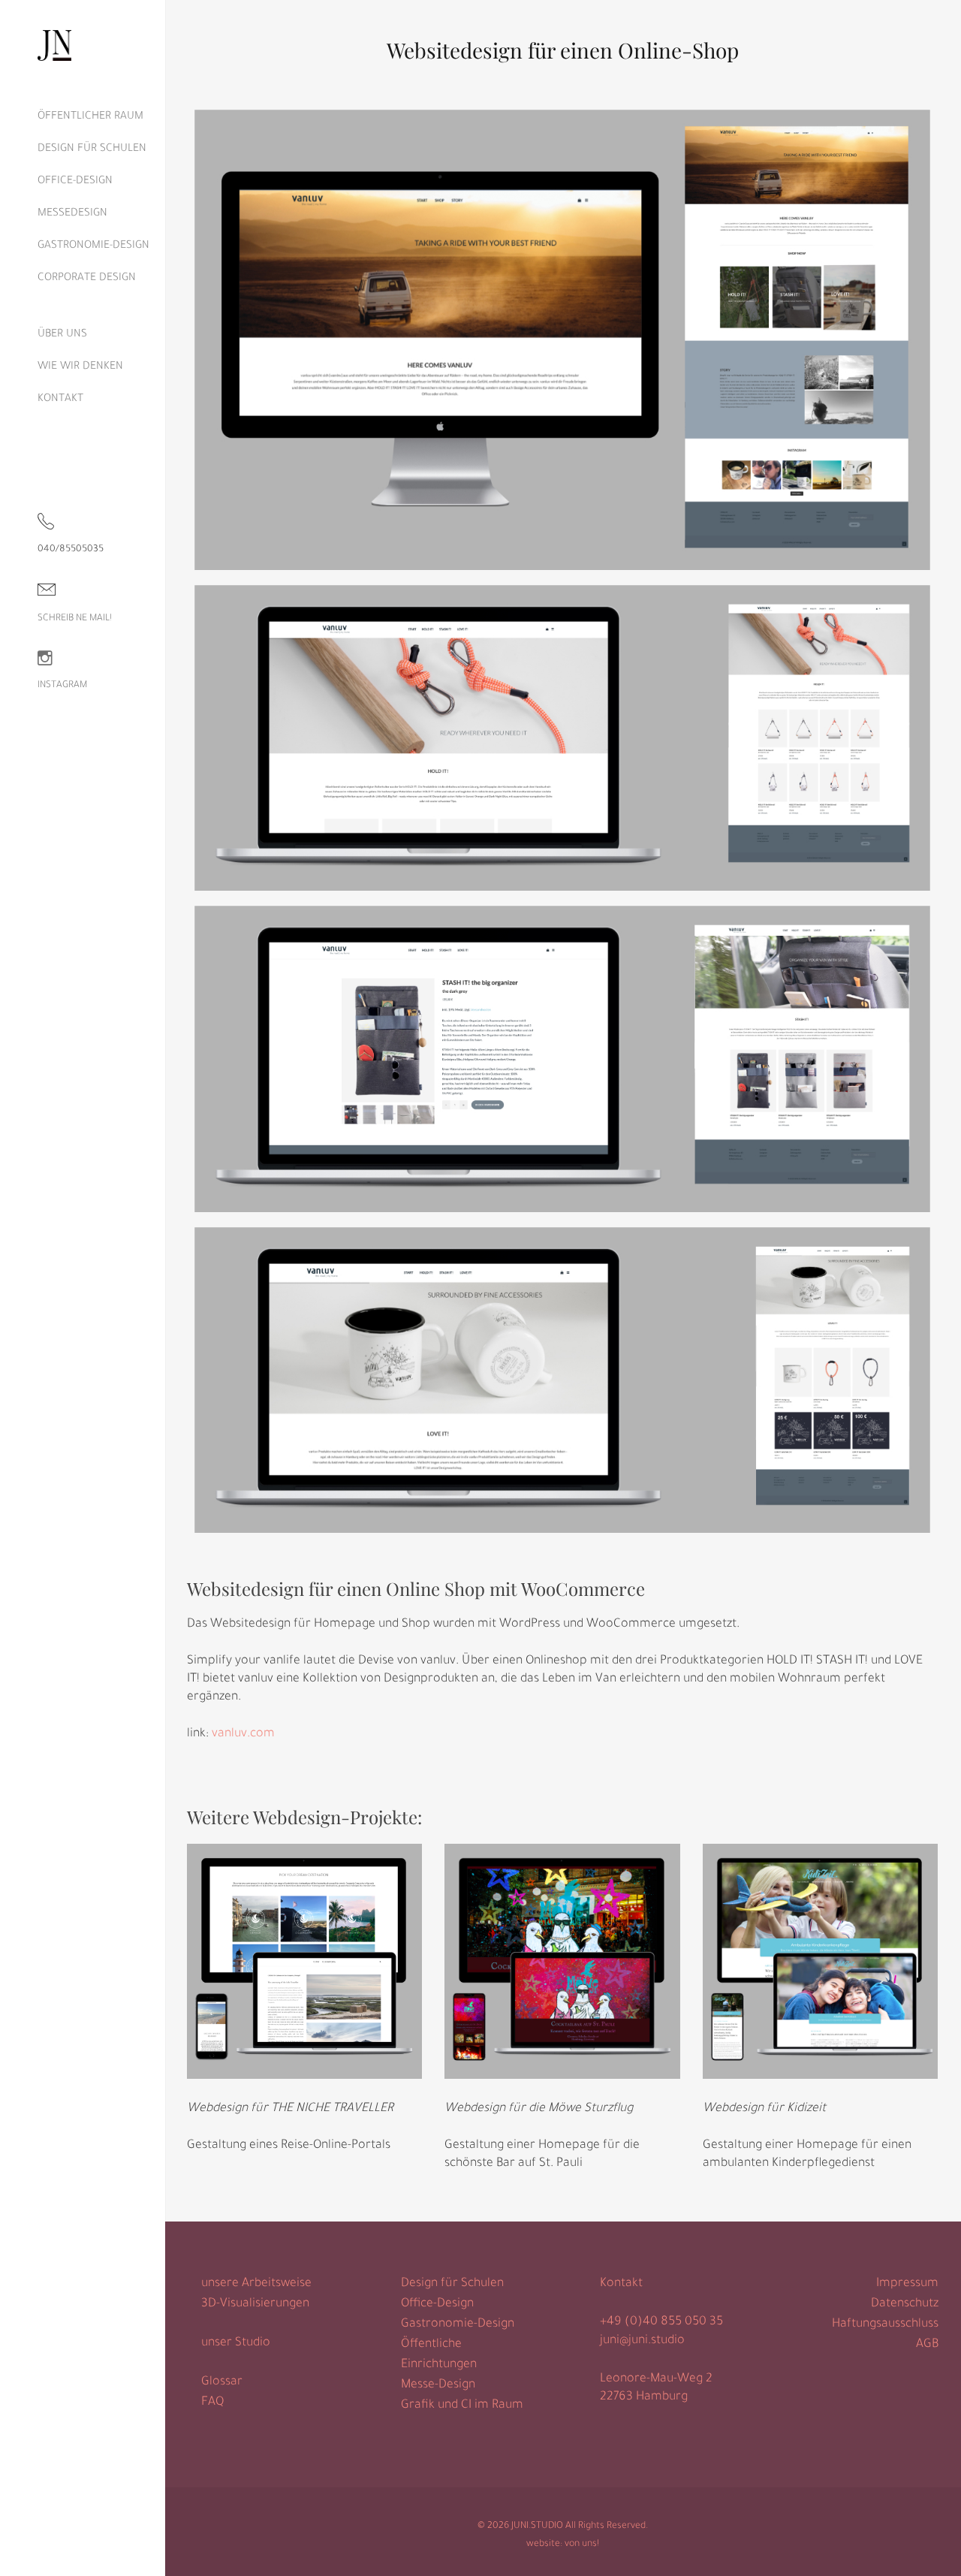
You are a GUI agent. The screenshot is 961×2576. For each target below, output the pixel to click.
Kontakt (621, 2284)
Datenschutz (905, 2304)
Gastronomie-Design (458, 2324)
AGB (927, 2345)
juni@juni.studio (642, 2341)
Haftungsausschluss (885, 2324)
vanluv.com (243, 1734)
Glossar (222, 2382)
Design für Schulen (452, 2284)
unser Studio (236, 2343)
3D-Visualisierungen (255, 2304)
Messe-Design (438, 2385)
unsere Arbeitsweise (256, 2284)
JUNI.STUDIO (537, 2526)
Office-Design (437, 2304)
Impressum (907, 2284)
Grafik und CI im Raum (462, 2406)
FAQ (212, 2403)
